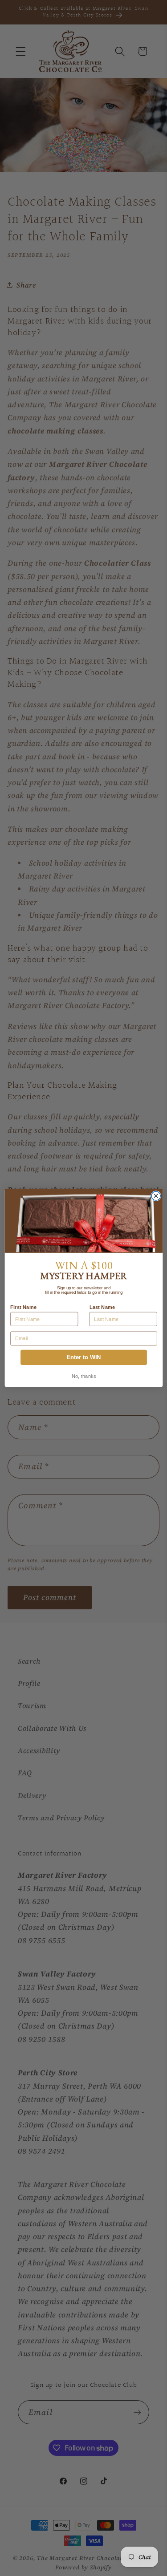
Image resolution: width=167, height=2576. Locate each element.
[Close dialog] (156, 1196)
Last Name (102, 1307)
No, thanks (83, 1376)
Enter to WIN (83, 1357)
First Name (23, 1307)
